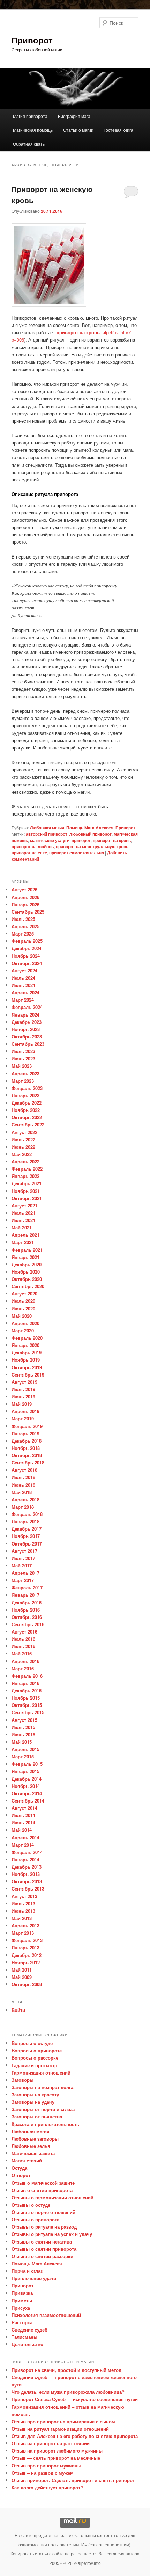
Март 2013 (23, 1933)
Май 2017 (22, 1566)
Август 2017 (24, 1551)
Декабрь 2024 (27, 948)
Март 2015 (23, 1756)
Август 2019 (24, 1382)
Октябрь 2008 (27, 1984)
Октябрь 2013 (27, 1881)
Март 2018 (23, 1507)
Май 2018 (22, 1492)
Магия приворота (30, 116)
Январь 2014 (25, 1859)
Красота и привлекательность (45, 2124)
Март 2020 (23, 1330)
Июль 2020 (23, 1301)
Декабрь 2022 (27, 1103)
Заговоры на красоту (35, 2094)
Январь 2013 (25, 1947)
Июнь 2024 (23, 985)
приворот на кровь (79, 332)
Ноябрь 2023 (26, 1029)
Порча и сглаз (27, 2271)
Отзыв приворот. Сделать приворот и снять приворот (73, 2480)
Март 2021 (23, 1242)
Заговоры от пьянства (37, 2116)
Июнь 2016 (23, 1646)
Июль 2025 (23, 919)
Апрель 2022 (25, 1161)
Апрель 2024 (25, 992)
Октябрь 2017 (27, 1544)
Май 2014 (22, 1830)
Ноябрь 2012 (26, 1962)
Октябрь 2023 (27, 1037)
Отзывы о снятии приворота (44, 2249)
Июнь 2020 (23, 1309)
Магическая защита (33, 2153)
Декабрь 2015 (27, 1690)
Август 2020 (24, 1294)
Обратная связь (29, 144)
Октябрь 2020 (27, 1279)
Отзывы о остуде (31, 2205)
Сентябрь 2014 (28, 1801)
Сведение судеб (29, 2330)
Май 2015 (22, 1742)
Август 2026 (24, 889)
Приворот (32, 40)
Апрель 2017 (25, 1573)
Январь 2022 (25, 1176)
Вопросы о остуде (32, 2043)
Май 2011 (22, 1970)
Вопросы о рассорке (35, 2058)
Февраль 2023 (27, 1088)
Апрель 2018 (25, 1499)
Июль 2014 (23, 1815)
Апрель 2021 (25, 1235)
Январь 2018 (25, 1521)
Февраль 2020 (27, 1338)
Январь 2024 (25, 1015)
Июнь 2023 (23, 1058)
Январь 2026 (25, 904)
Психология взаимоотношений (46, 2315)
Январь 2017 (25, 1595)
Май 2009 (22, 1977)
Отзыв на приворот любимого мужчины (57, 2451)
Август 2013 (24, 1896)
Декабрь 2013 (27, 1867)
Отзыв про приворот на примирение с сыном (63, 2421)
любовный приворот (91, 834)
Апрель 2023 (25, 1073)
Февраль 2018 (27, 1514)
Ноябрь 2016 (26, 1610)
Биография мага (74, 116)
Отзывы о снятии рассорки (42, 2256)
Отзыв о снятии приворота (42, 2190)
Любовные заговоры (35, 2139)
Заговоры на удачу (33, 2102)
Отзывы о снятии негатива (42, 2242)
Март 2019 (23, 1418)
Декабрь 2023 (27, 1022)
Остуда (19, 2168)
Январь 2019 (25, 1433)
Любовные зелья (31, 2146)
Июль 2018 (23, 1477)
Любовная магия (47, 828)
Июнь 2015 (23, 1735)
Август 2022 (24, 1132)
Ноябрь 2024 (26, 956)
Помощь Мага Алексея (90, 828)
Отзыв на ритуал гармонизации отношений (60, 2429)
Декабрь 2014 (27, 1779)
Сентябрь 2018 (28, 1463)
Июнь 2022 (23, 1147)
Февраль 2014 (27, 1852)
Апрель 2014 (25, 1837)
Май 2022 (22, 1154)
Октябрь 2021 (27, 1198)
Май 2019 (22, 1404)
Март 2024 (23, 1000)
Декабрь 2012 (27, 1955)
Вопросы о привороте (37, 2050)
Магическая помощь (33, 130)
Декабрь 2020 (27, 1264)
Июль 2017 (23, 1558)
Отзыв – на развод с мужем (43, 2473)
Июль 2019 (23, 1389)
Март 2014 (23, 1845)
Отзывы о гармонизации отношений (52, 2197)
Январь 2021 (25, 1257)
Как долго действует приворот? (47, 2487)
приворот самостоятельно (77, 853)
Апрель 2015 (25, 1749)
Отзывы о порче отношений (43, 2212)
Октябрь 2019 (27, 1367)
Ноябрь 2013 (26, 1874)
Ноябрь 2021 (26, 1191)
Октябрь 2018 (27, 1455)
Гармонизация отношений (41, 2073)
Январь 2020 (25, 1345)
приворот (81, 840)
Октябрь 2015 (27, 1705)
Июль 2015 (23, 1727)
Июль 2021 (23, 1213)
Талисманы (24, 2337)
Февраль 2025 (27, 941)
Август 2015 (24, 1720)
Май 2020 (22, 1316)
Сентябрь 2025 (28, 912)
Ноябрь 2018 (26, 1448)
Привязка (22, 2293)
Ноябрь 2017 (26, 1536)
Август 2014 (24, 1808)
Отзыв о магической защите (43, 2183)
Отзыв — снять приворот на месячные (56, 2458)
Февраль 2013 (27, 1940)
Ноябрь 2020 (26, 1272)
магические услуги (50, 840)
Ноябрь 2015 (26, 1698)
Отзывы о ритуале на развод (44, 2227)
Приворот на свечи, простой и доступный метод (66, 2370)
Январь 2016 (25, 1683)
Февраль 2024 (27, 1007)
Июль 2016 (23, 1639)
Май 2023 (22, 1066)
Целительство (27, 2344)
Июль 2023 (23, 1051)
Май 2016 (22, 1654)
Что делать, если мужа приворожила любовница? (68, 2392)
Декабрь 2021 (27, 1183)
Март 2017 (23, 1580)
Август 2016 (24, 1632)
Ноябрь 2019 (26, 1360)
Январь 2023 (25, 1095)
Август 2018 (24, 1470)
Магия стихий (27, 2161)
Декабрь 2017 (27, 1529)
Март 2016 (23, 1668)
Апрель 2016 (25, 1661)
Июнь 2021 (23, 1220)
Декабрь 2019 (27, 1352)
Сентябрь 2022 (28, 1125)
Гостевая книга (118, 130)
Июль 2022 (23, 1139)
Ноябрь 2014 (26, 1786)
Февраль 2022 (27, 1169)
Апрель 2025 (25, 926)
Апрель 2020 (25, 1323)
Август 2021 (24, 1206)
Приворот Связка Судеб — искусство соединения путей (75, 2399)
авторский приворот (47, 834)
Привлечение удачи (34, 2278)
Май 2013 (22, 1918)
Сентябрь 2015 (28, 1712)
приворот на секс (29, 853)
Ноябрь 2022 (26, 1110)
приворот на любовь (33, 846)
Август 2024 (24, 970)
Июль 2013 (23, 1904)
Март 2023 (23, 1081)
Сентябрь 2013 (28, 1889)
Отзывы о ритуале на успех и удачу (52, 2234)
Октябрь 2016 (27, 1617)
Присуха (21, 2308)
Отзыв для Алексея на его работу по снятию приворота (75, 2436)
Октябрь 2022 (27, 1117)
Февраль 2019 (27, 1426)
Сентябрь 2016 (28, 1624)
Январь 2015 (25, 1771)
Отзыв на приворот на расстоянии (51, 2443)
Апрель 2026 (25, 897)
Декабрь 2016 (27, 1602)
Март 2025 (23, 934)
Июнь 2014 (23, 1823)
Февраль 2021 (27, 1250)
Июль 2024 (23, 978)
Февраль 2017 (27, 1587)
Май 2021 (22, 1227)
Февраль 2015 (27, 1764)
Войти (18, 2010)
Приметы (22, 2300)
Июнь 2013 (23, 1911)
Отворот (21, 2175)
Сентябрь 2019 (28, 1375)
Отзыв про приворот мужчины (46, 2466)
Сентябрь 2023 (28, 1044)
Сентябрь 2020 (28, 1286)
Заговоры (22, 2080)
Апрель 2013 (25, 1925)
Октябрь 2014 (27, 1793)
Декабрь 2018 (27, 1441)
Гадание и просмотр (34, 2065)
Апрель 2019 (25, 1411)
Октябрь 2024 (27, 963)
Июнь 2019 (23, 1397)
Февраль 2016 (27, 1676)
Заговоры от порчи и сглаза (43, 2109)
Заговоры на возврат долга (42, 2087)
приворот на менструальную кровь (92, 846)
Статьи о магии (78, 130)
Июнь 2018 (23, 1485)
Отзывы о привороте (35, 2219)
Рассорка (22, 2322)
